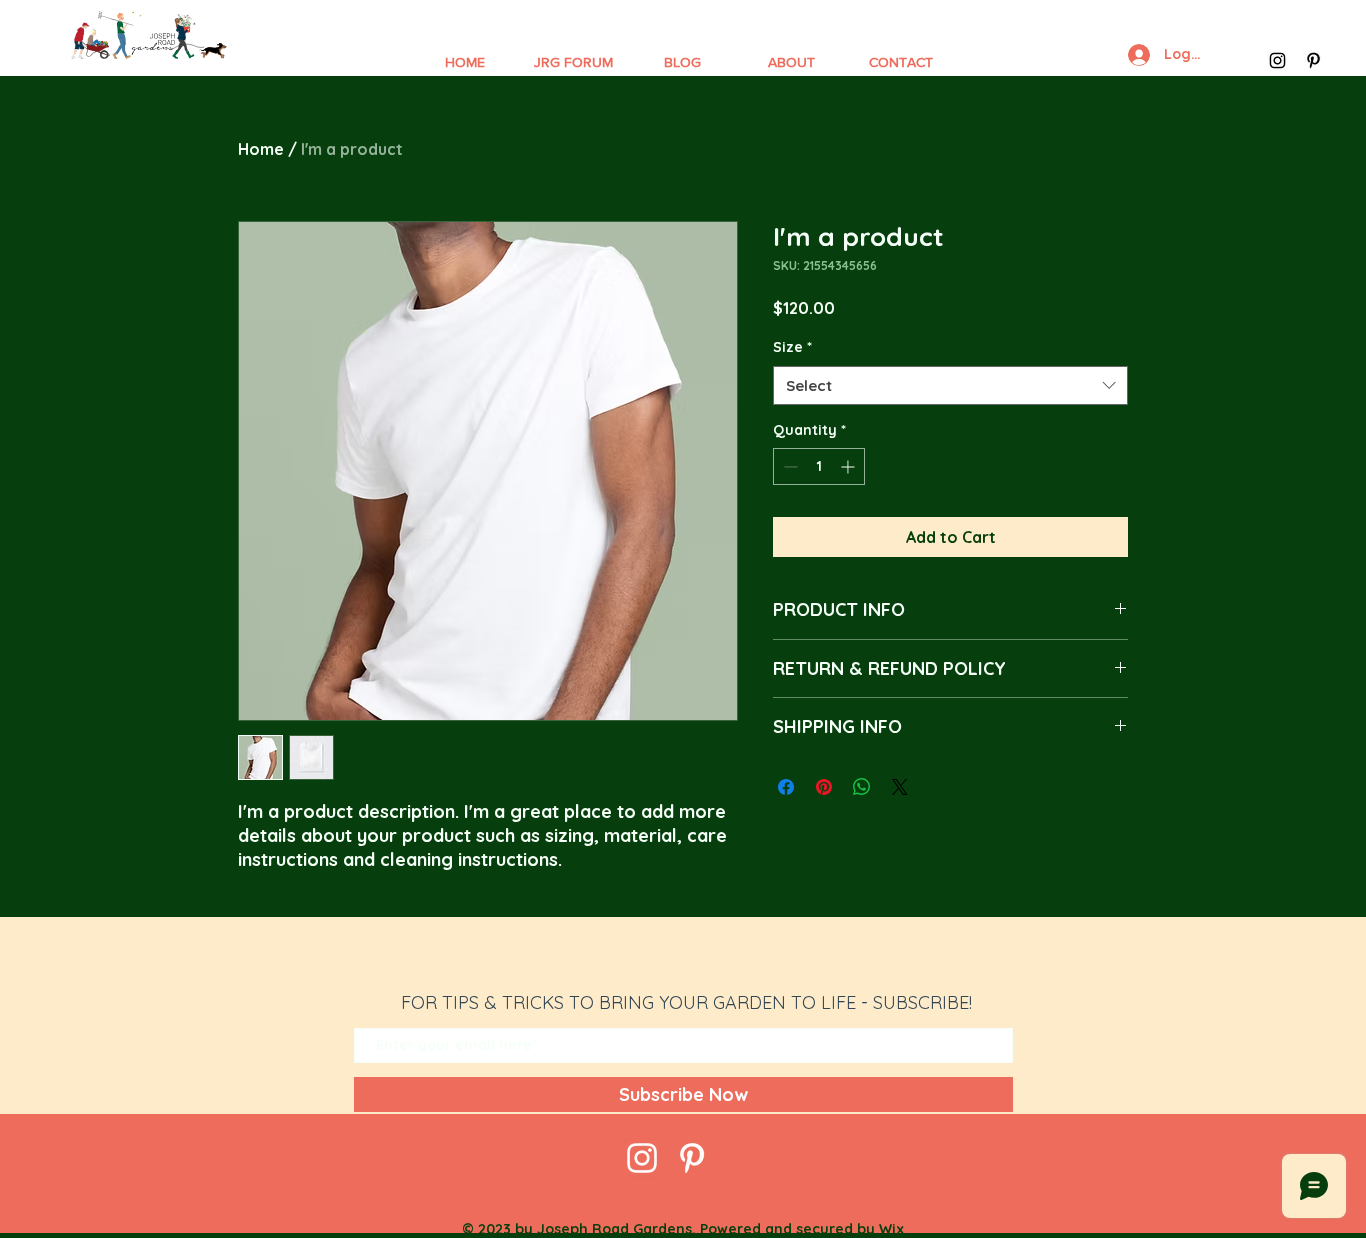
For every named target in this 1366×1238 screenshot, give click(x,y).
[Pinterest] (692, 1158)
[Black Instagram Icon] (1277, 60)
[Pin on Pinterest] (824, 787)
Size (792, 347)
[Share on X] (900, 787)
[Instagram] (642, 1158)
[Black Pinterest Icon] (1313, 60)
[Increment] (849, 466)
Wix (891, 1229)
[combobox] (950, 385)
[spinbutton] (819, 466)
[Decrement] (788, 466)
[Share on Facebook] (786, 787)
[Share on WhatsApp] (862, 787)
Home (261, 149)
